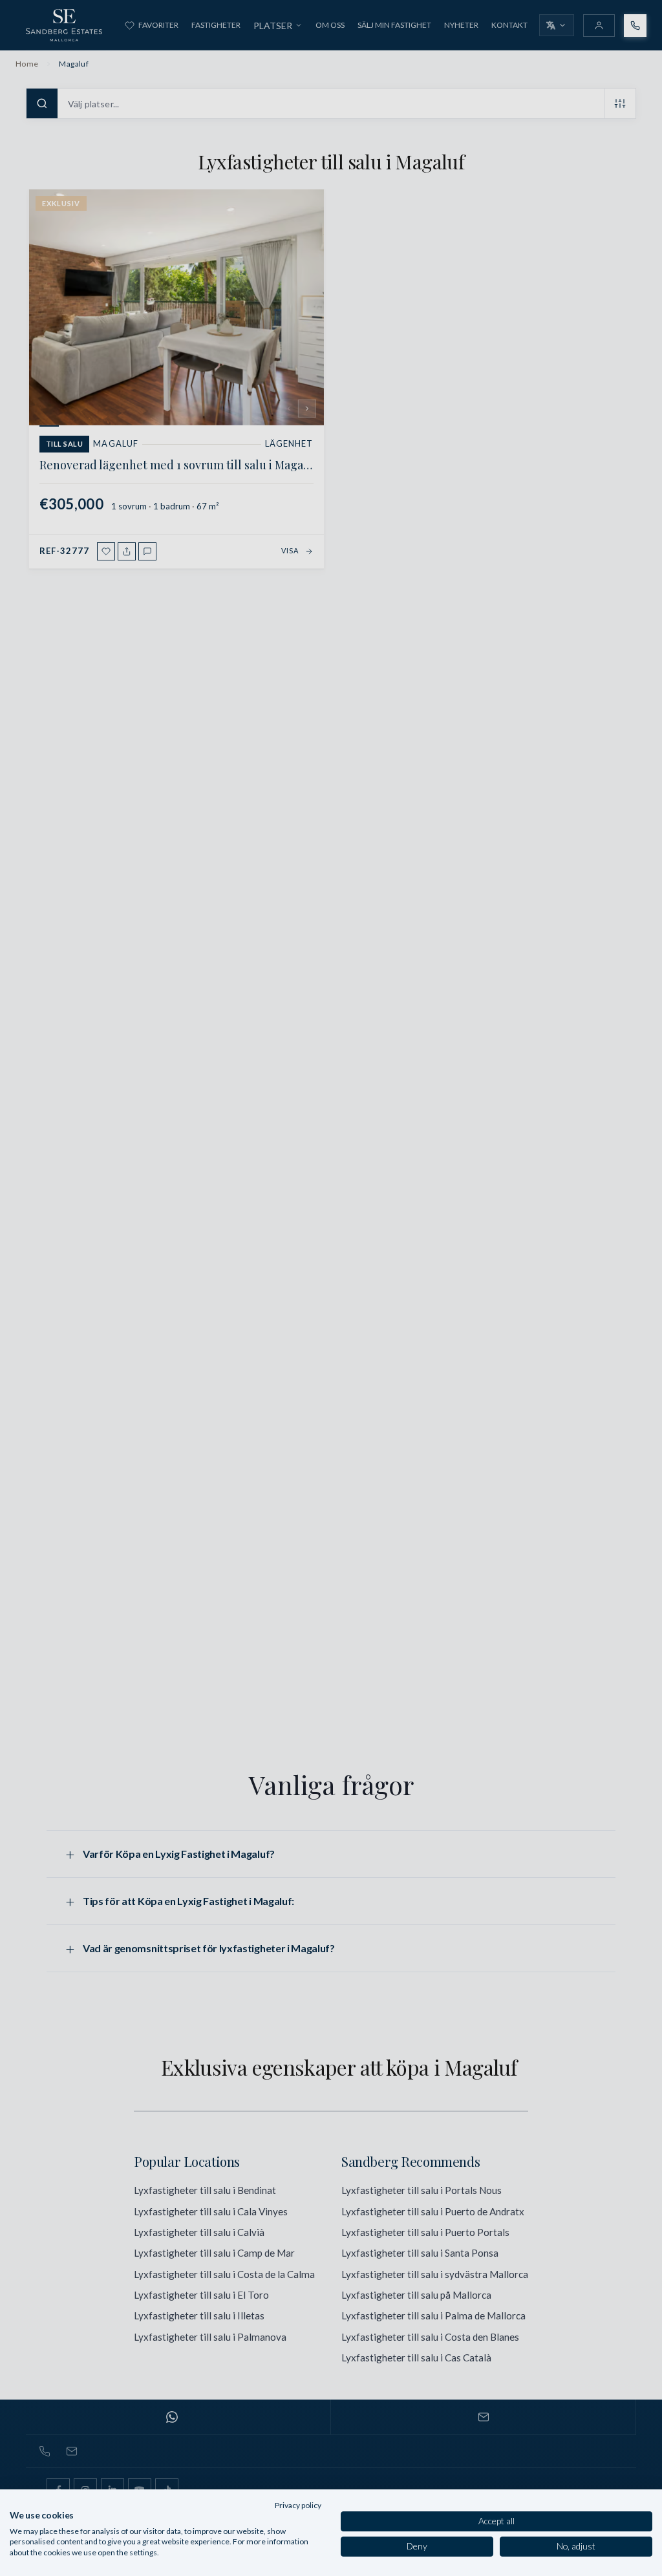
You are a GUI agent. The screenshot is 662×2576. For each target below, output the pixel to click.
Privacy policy (298, 2505)
